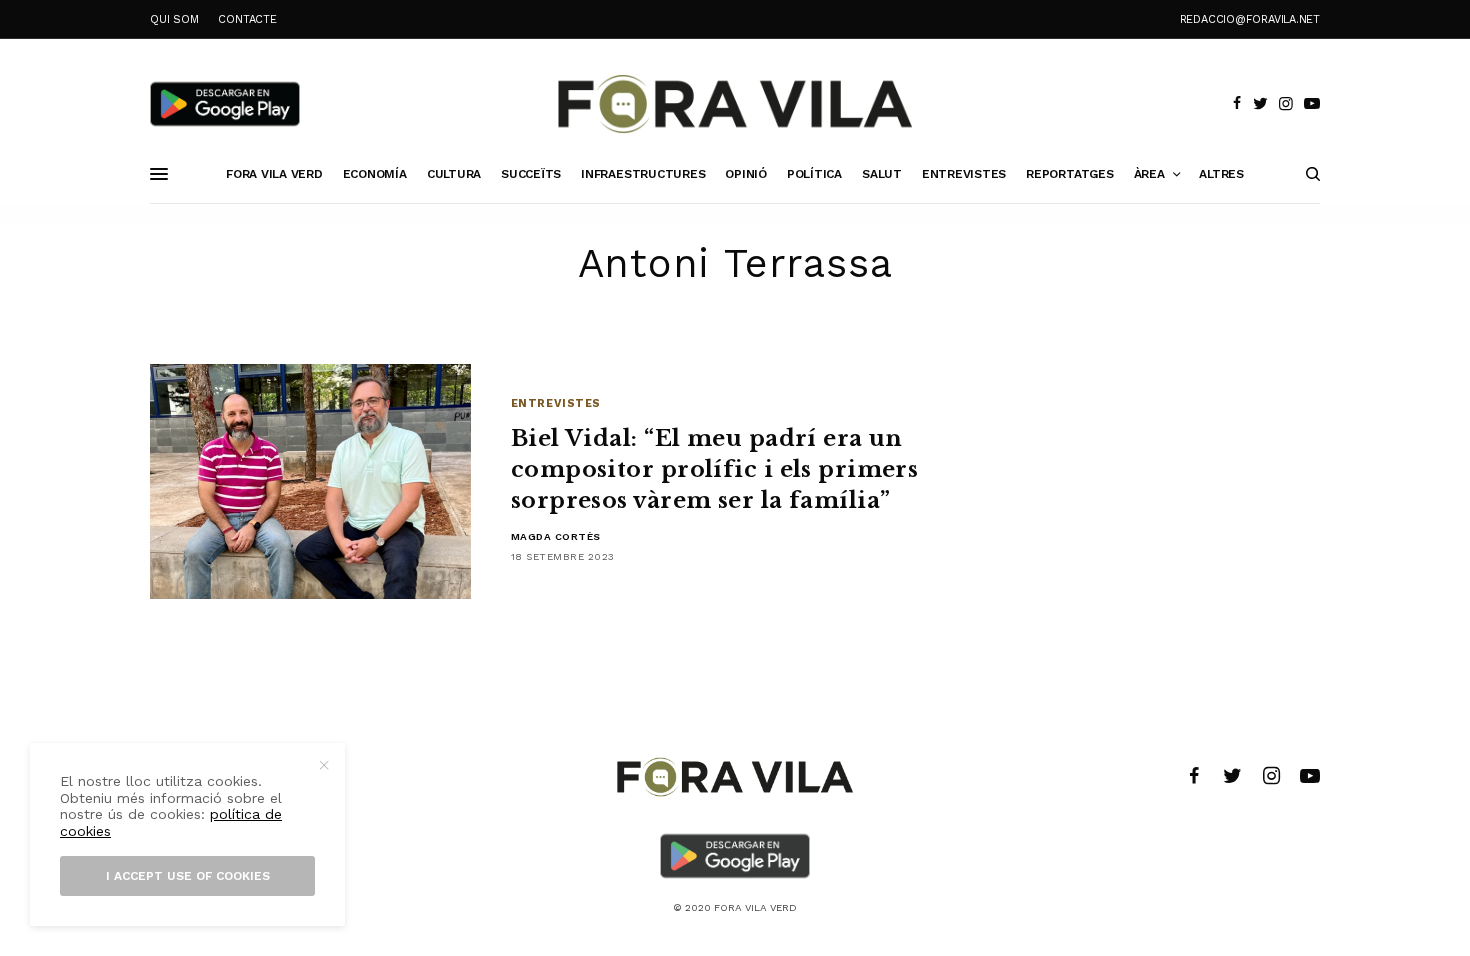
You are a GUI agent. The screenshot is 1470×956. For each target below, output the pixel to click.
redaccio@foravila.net (1250, 19)
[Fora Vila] (735, 104)
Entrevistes (556, 403)
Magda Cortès (556, 536)
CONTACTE (247, 19)
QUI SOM (174, 19)
